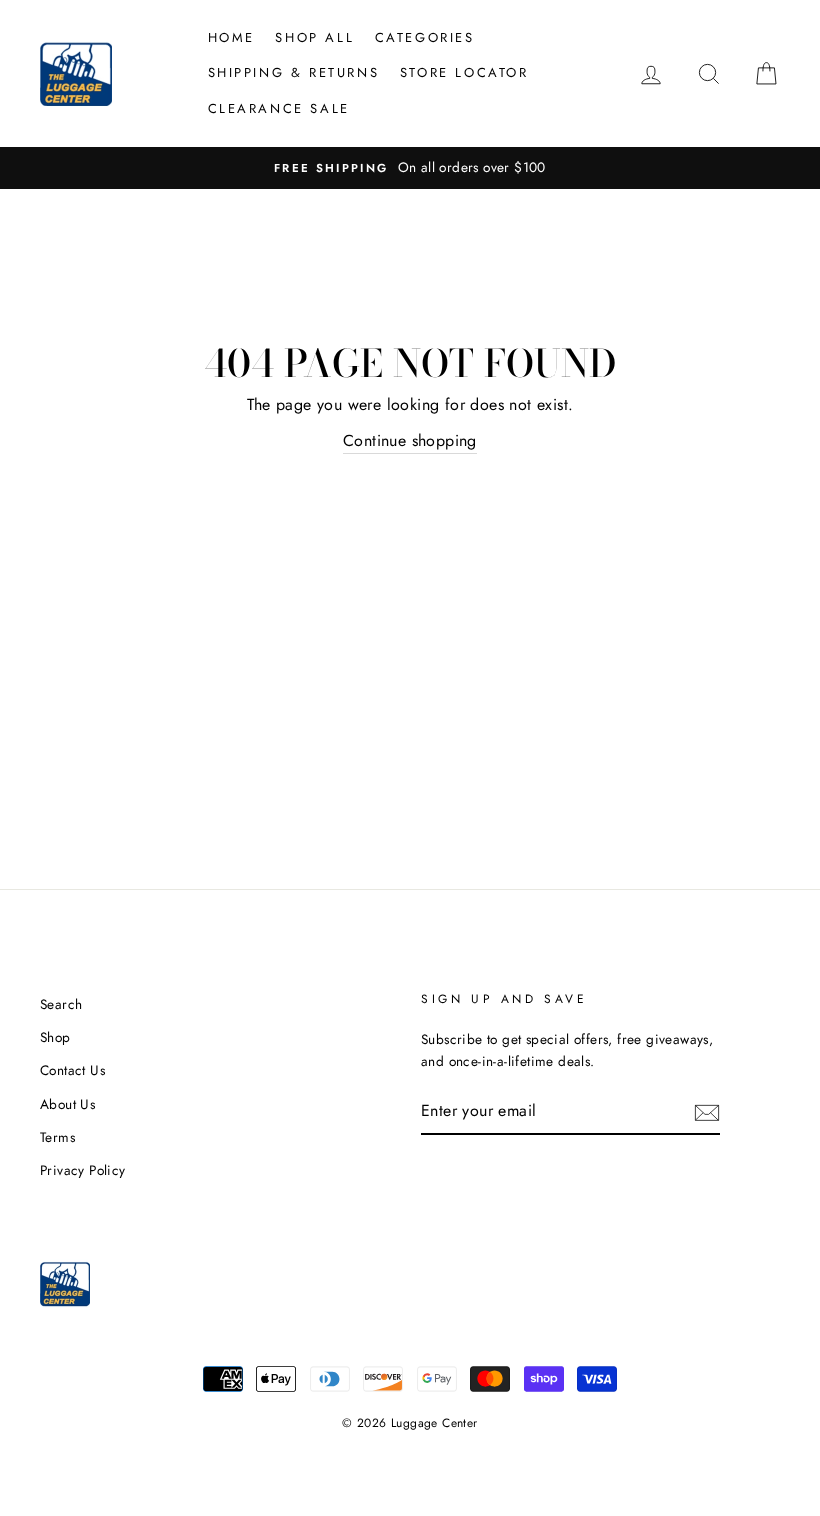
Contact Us (72, 1070)
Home (231, 37)
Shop (55, 1037)
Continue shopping (410, 440)
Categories (425, 37)
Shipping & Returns (294, 72)
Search (61, 1004)
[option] (410, 168)
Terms (57, 1137)
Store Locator (464, 72)
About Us (67, 1104)
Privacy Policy (83, 1170)
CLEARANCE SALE (279, 108)
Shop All (314, 37)
